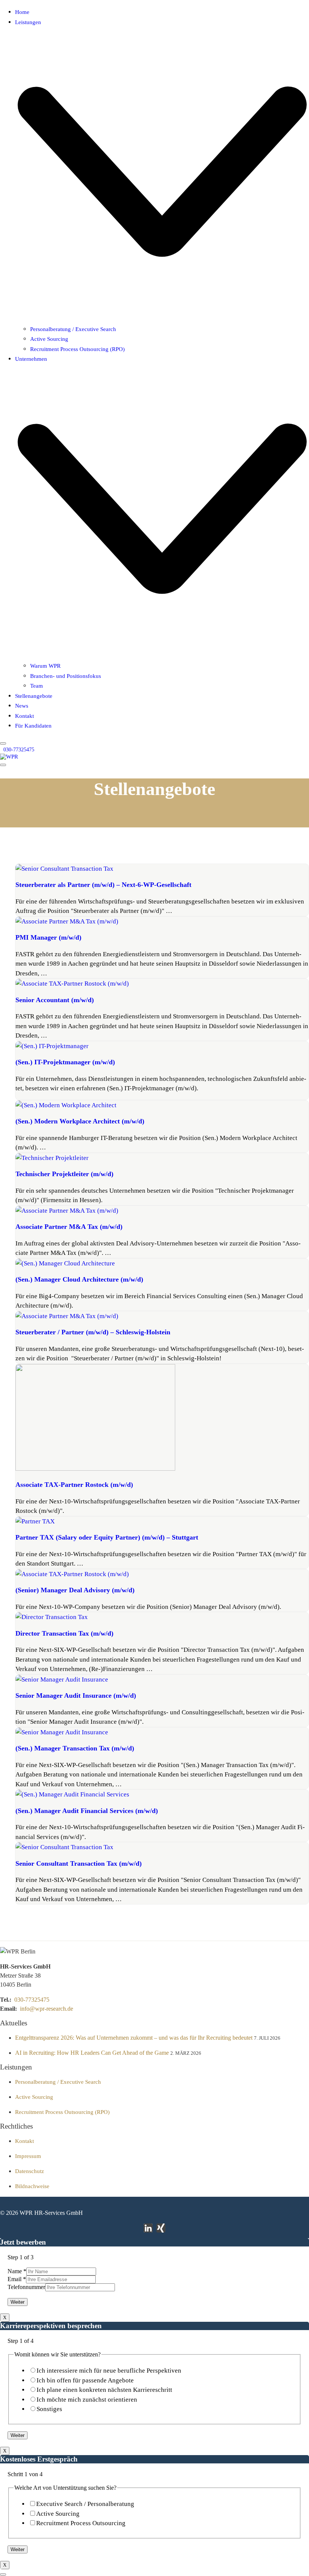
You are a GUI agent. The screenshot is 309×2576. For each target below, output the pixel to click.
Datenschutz (30, 2171)
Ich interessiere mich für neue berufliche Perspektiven (109, 2371)
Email (17, 2279)
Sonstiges (49, 2409)
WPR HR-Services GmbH (51, 2213)
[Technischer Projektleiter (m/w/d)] (52, 1158)
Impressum (28, 2156)
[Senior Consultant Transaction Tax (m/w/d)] (64, 1847)
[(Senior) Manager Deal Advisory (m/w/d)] (72, 1574)
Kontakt (24, 2141)
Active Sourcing (34, 2097)
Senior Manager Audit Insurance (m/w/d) (76, 1695)
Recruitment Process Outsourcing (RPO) (62, 2112)
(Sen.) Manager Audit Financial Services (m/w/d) (87, 1811)
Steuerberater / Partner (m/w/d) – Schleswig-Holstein (93, 1332)
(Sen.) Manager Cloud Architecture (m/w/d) (79, 1279)
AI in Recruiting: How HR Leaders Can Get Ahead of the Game (92, 2053)
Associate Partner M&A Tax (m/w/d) (69, 1227)
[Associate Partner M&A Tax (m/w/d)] (67, 1211)
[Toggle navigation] (3, 765)
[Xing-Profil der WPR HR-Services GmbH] (161, 2228)
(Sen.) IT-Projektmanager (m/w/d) (65, 1062)
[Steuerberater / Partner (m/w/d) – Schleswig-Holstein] (67, 1316)
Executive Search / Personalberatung (85, 2504)
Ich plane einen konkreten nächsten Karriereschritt (104, 2390)
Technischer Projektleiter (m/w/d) (64, 1174)
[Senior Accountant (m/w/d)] (72, 984)
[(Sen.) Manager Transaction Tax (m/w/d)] (62, 1732)
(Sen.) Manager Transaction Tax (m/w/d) (75, 1748)
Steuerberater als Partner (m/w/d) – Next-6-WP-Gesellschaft (103, 885)
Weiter (18, 2302)
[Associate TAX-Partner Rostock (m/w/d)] (95, 1469)
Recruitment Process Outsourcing (81, 2523)
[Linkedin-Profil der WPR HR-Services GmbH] (148, 2228)
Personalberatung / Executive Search (58, 2082)
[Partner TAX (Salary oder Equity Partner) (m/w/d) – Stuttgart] (35, 1521)
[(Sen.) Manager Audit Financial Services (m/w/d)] (72, 1794)
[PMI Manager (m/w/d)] (67, 921)
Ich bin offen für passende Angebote (85, 2380)
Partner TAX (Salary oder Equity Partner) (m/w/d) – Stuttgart (107, 1537)
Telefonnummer (26, 2287)
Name (17, 2271)
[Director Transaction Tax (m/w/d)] (52, 1617)
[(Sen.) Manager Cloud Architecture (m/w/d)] (65, 1263)
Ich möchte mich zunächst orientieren (87, 2400)
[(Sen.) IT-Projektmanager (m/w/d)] (52, 1046)
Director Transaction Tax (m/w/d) (64, 1633)
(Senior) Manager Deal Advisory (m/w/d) (75, 1590)
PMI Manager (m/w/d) (48, 937)
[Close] (3, 743)
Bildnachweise (32, 2186)
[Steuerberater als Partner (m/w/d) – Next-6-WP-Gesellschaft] (64, 869)
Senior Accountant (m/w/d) (55, 1000)
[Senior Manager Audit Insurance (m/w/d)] (62, 1679)
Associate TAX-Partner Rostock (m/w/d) (74, 1485)
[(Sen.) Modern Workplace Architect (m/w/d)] (66, 1105)
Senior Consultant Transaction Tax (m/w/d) (79, 1863)
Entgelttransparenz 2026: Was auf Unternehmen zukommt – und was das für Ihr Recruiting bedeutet (134, 2038)
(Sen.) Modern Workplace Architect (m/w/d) (80, 1121)
